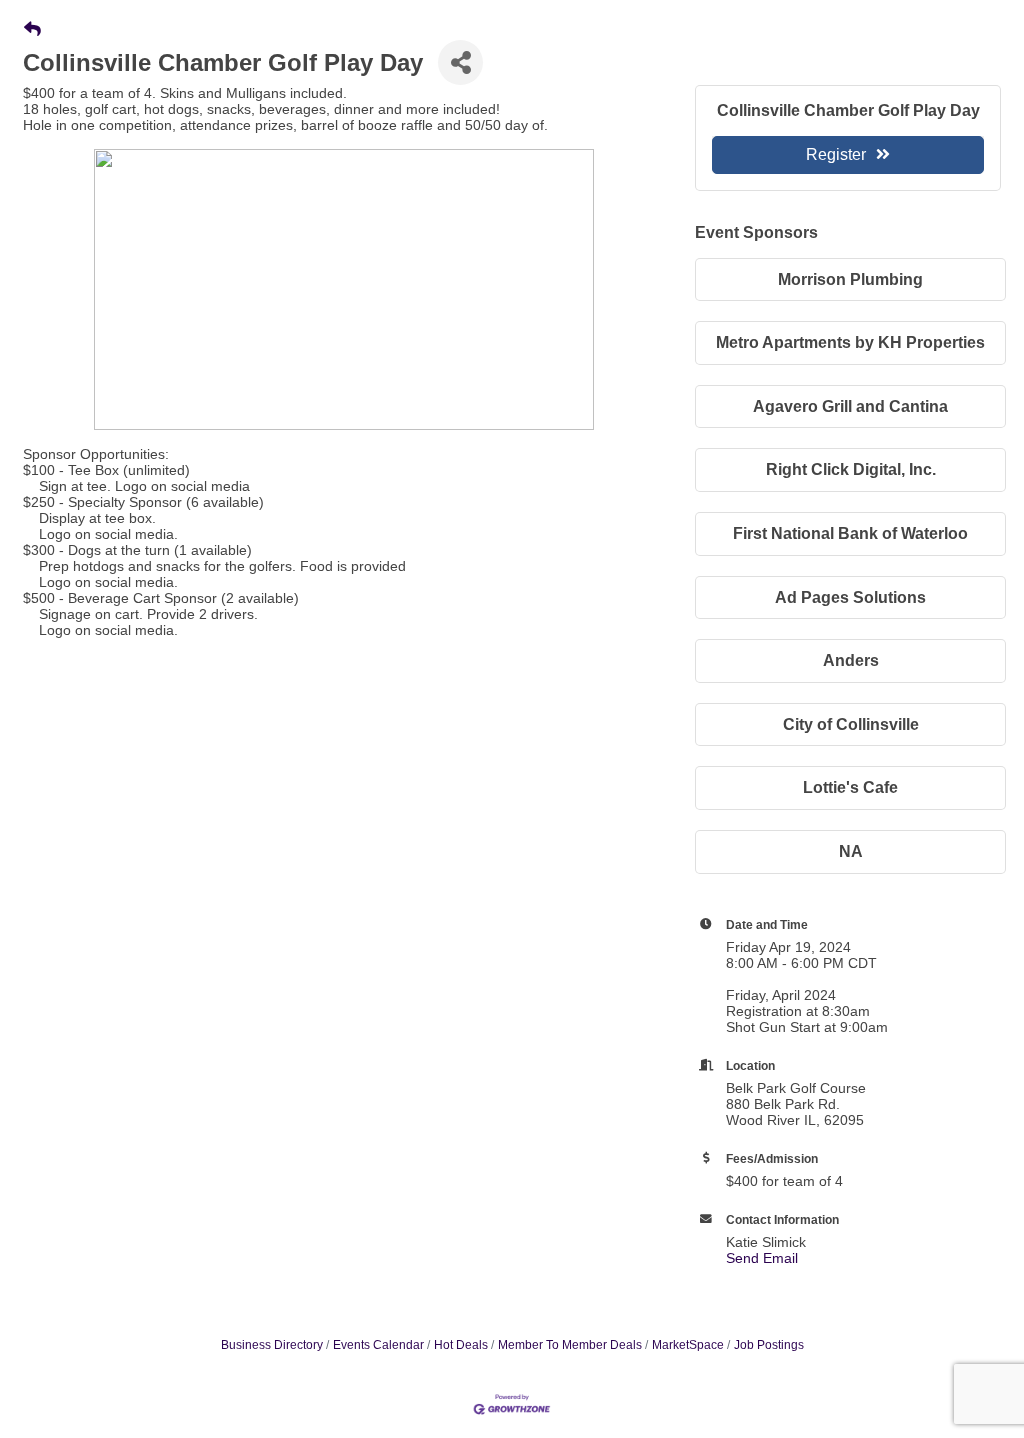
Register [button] (836, 154)
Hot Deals (461, 1345)
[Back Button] (32, 30)
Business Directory (272, 1345)
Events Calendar (378, 1345)
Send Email (762, 1258)
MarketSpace (688, 1345)
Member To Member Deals (570, 1345)
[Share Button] (460, 62)
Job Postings (769, 1345)
